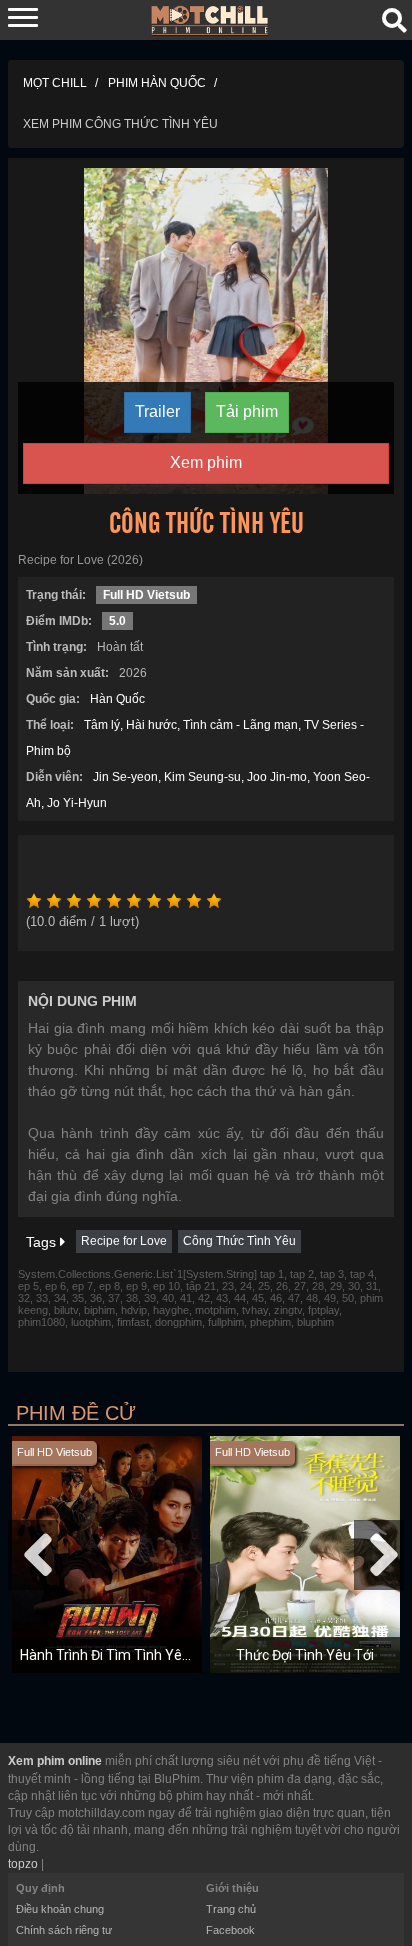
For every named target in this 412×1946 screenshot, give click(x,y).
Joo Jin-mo (277, 777)
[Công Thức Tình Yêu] (206, 330)
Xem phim (206, 462)
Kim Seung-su (202, 777)
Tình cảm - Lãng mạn (240, 725)
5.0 (117, 621)
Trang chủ (231, 1909)
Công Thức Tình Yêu (239, 1241)
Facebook (230, 1930)
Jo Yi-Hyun (77, 803)
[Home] (210, 19)
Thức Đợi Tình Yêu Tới (305, 1655)
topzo (23, 1864)
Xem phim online (55, 1761)
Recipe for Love (124, 1241)
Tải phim (247, 411)
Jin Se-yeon (125, 777)
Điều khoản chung (60, 1909)
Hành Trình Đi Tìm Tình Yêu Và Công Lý (141, 1655)
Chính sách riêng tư (64, 1930)
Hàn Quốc (117, 699)
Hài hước (151, 725)
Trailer (157, 411)
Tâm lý (102, 725)
